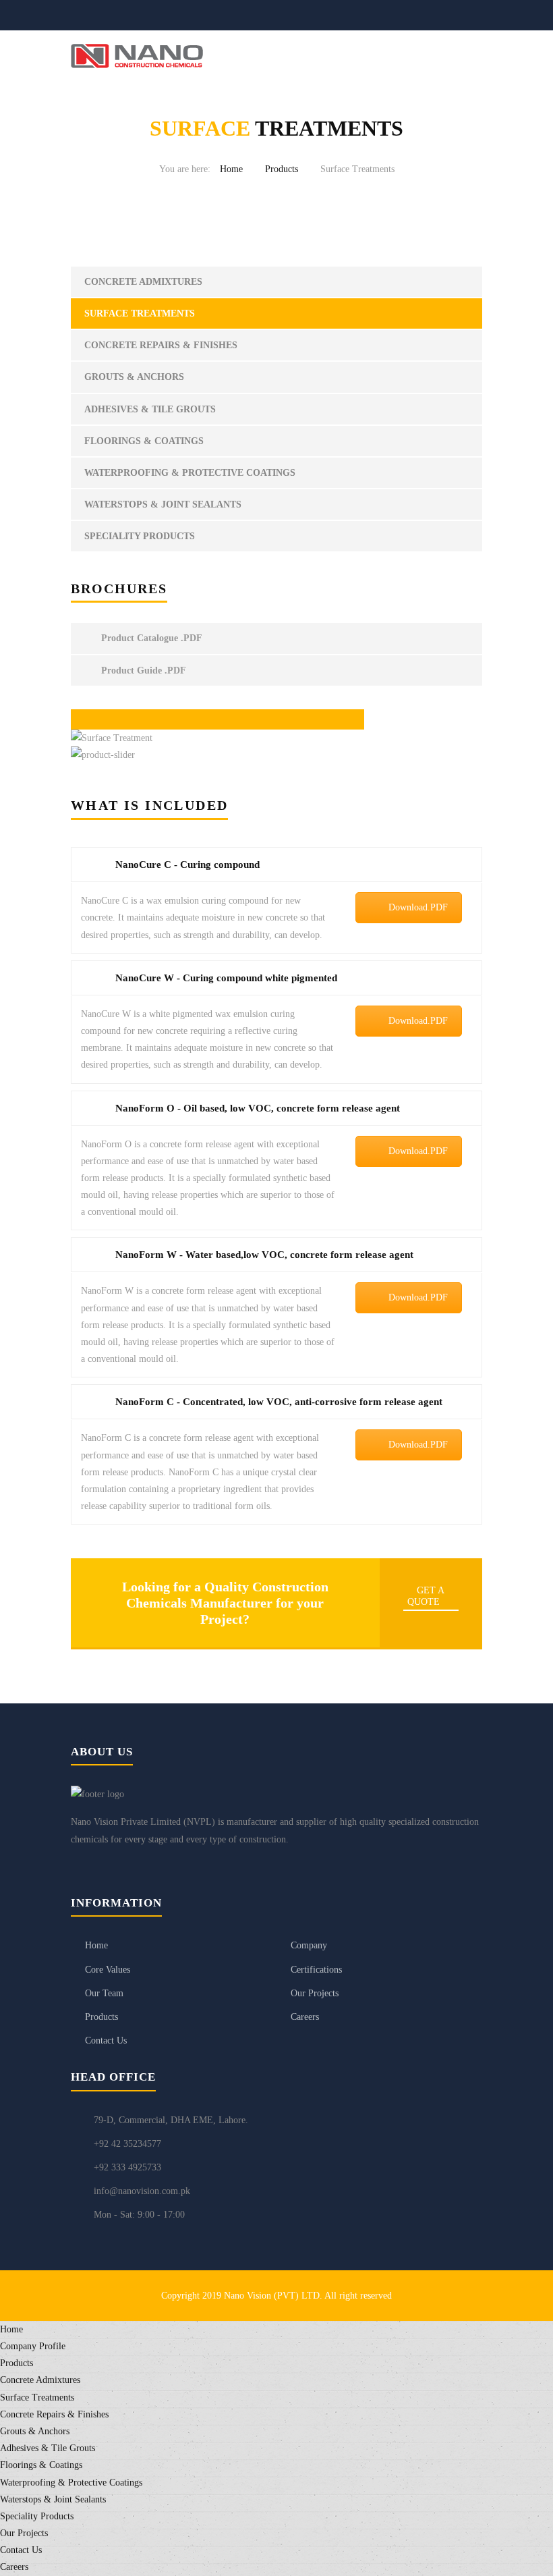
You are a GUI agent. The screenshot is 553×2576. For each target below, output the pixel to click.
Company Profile (33, 2346)
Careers (305, 2017)
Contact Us (106, 2040)
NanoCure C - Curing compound (187, 865)
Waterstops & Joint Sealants (163, 504)
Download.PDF (418, 907)
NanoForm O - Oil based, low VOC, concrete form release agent (258, 1108)
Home (231, 169)
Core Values (108, 1970)
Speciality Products (140, 536)
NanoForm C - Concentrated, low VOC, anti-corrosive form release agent (279, 1402)
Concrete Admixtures (143, 282)
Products (282, 169)
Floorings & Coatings (144, 441)
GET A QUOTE (426, 1596)
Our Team (104, 1993)
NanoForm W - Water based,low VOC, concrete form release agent (264, 1255)
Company (309, 1945)
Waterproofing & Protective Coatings (190, 473)
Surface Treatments (140, 313)
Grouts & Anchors (134, 377)
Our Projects (315, 1993)
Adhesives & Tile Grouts (150, 409)
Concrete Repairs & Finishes (161, 345)
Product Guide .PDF (142, 670)
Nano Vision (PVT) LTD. (274, 2296)
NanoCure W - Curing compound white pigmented (226, 978)
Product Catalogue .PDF (150, 638)
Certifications (316, 1970)
